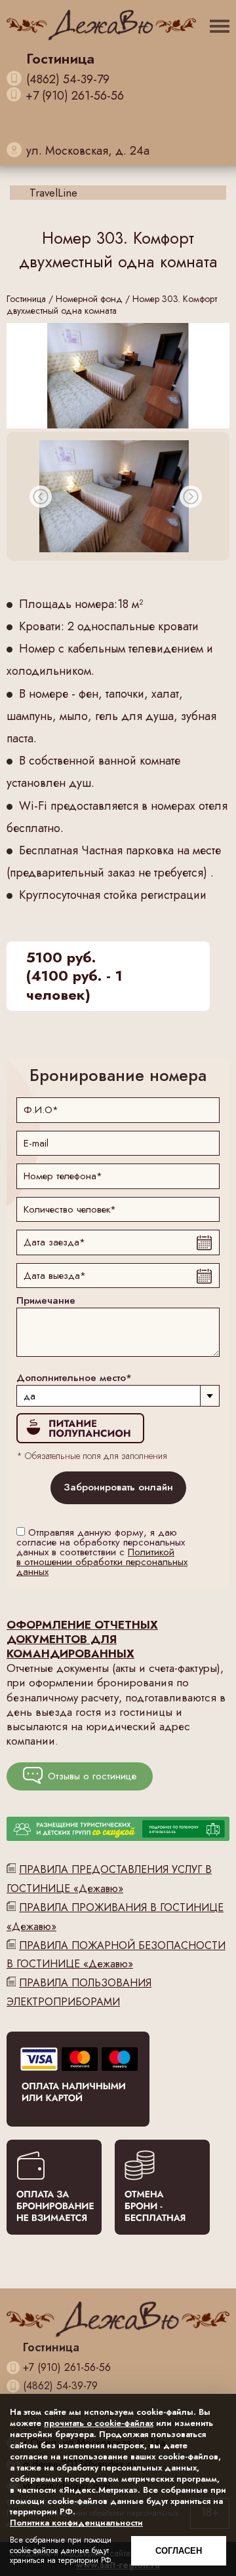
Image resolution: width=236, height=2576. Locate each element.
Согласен (179, 2551)
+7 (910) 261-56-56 (75, 96)
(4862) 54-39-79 (68, 80)
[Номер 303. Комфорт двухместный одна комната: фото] (118, 376)
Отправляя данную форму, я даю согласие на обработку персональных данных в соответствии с (102, 1552)
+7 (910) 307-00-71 (75, 135)
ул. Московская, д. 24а (88, 151)
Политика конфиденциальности (76, 2523)
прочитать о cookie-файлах (99, 2423)
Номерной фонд (89, 299)
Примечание (46, 1301)
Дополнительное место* (74, 1378)
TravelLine (53, 193)
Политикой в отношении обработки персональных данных (102, 1562)
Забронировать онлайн (118, 1487)
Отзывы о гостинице (92, 1776)
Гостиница (26, 299)
